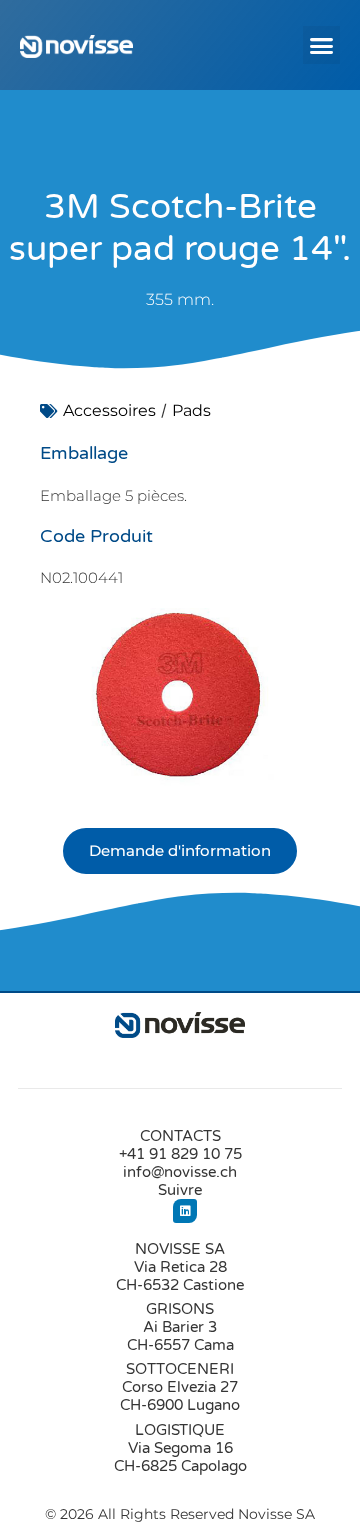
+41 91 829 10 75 (180, 1154)
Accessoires (109, 410)
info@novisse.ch (180, 1172)
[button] (322, 45)
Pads (191, 410)
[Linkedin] (185, 1211)
